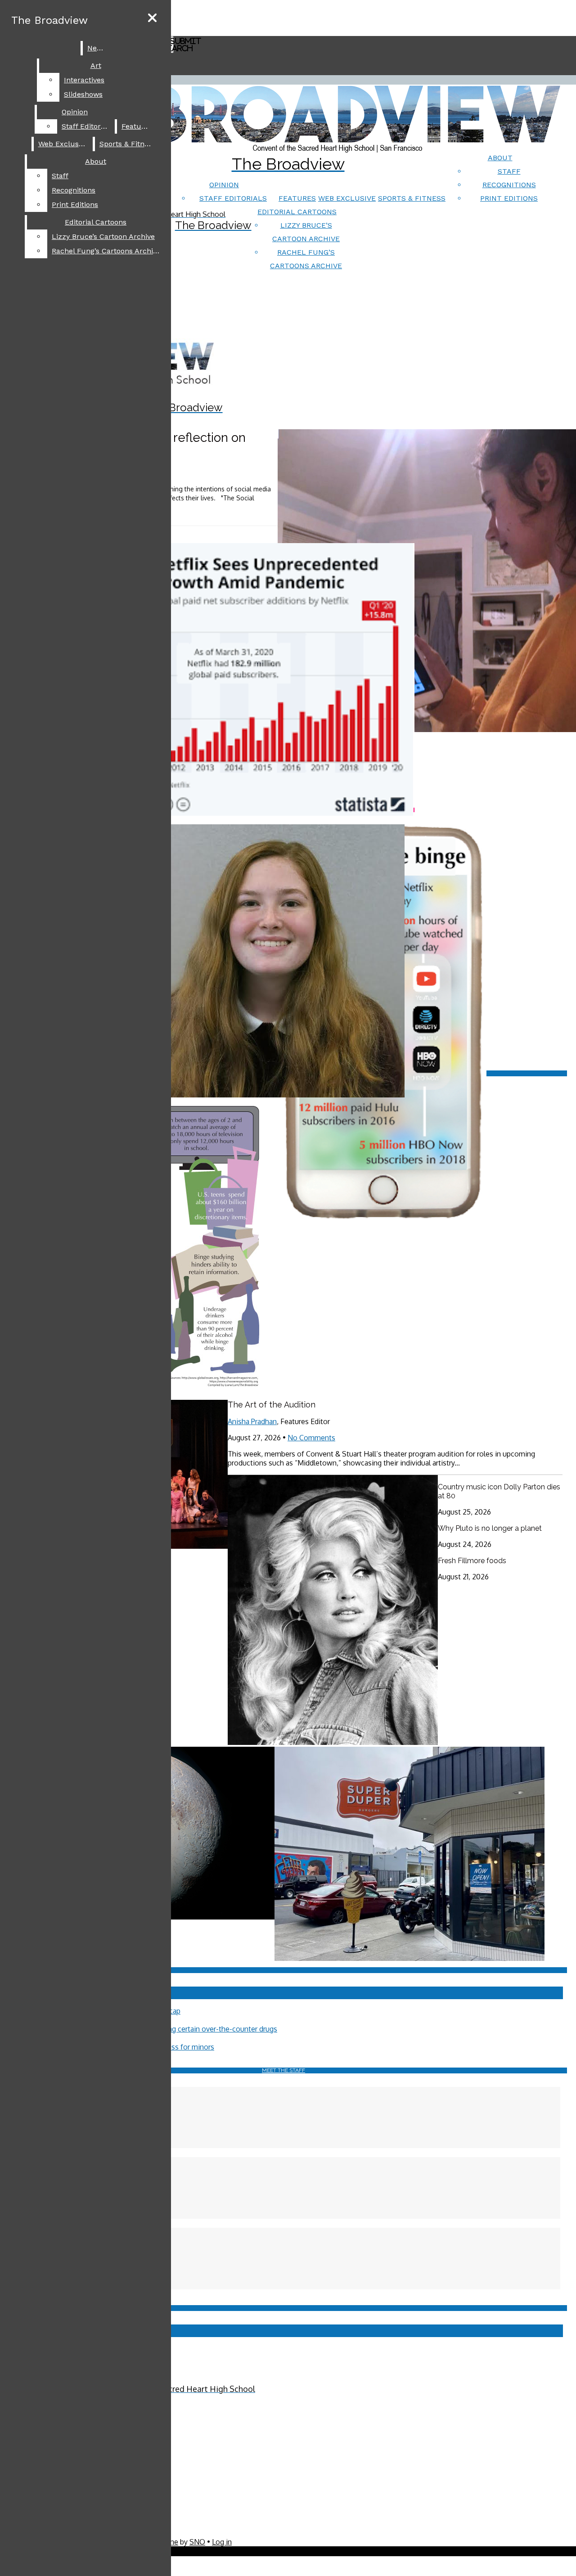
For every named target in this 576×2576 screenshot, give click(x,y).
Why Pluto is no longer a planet (490, 1528)
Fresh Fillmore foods (472, 1561)
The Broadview (49, 20)
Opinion (224, 185)
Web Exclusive (347, 198)
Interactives (84, 80)
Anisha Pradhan (252, 1421)
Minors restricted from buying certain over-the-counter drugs (178, 2029)
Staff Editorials (233, 198)
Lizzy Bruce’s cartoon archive (103, 236)
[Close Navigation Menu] (152, 18)
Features (297, 198)
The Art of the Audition (272, 1405)
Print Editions (509, 198)
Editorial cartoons (297, 212)
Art (96, 65)
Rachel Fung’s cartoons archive (106, 251)
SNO (197, 2542)
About (500, 158)
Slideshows (83, 94)
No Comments (311, 1438)
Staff (509, 171)
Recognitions (509, 185)
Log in (222, 2542)
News (97, 48)
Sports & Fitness (412, 198)
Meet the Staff (283, 2070)
